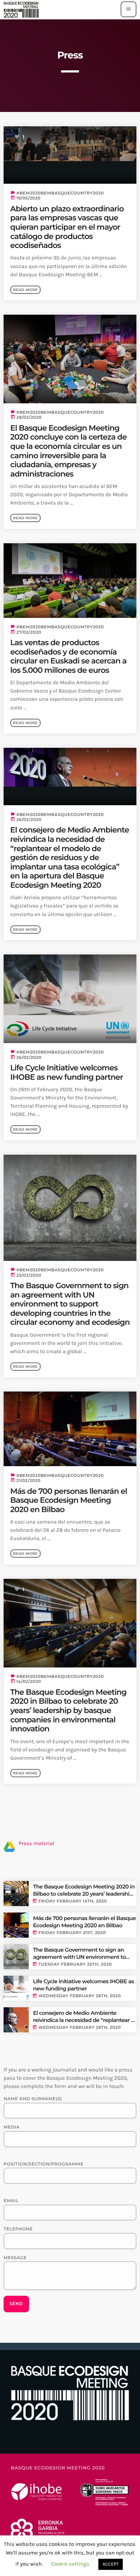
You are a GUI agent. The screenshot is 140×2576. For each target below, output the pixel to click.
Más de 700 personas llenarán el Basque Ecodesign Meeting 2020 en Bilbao (69, 1500)
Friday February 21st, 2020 (72, 1933)
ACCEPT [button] (111, 2564)
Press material (36, 1843)
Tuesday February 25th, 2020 (75, 1964)
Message (15, 2258)
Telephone (18, 2229)
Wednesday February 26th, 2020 (80, 1996)
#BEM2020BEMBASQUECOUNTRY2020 (60, 193)
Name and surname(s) (33, 2099)
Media (12, 2127)
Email (11, 2201)
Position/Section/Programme (44, 2164)
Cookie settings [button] (70, 2564)
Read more (25, 290)
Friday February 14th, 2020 (73, 1901)
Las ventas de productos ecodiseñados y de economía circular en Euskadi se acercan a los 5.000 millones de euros (69, 656)
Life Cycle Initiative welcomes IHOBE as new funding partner (67, 1073)
